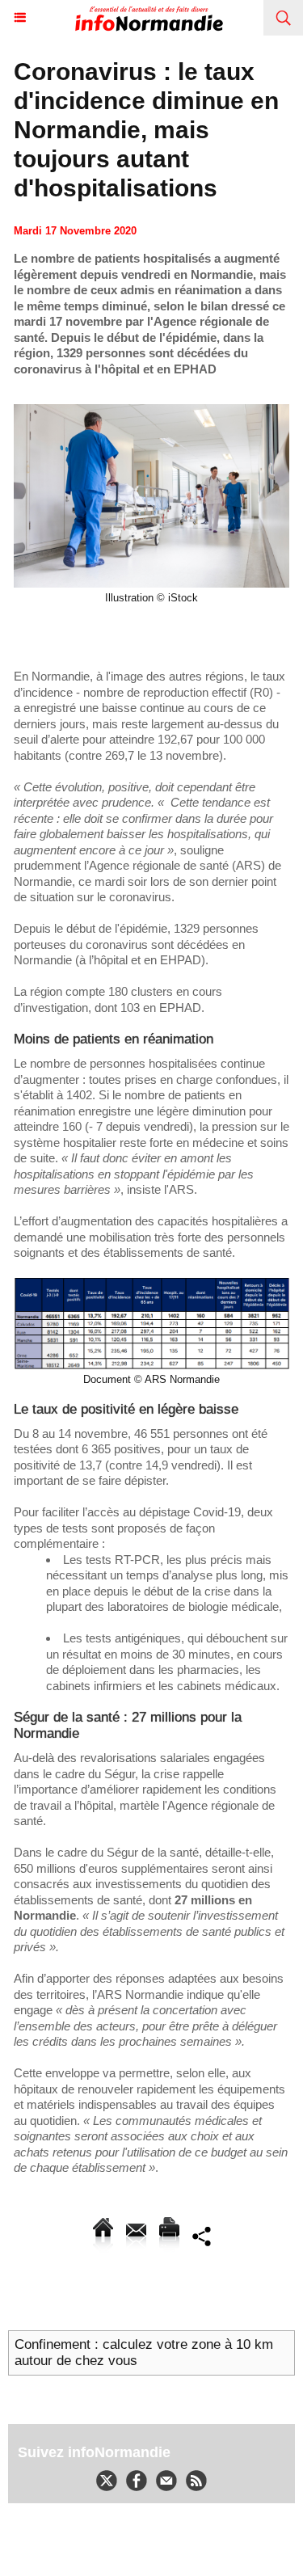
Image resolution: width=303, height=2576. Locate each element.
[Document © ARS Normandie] (151, 1284)
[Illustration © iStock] (151, 411)
